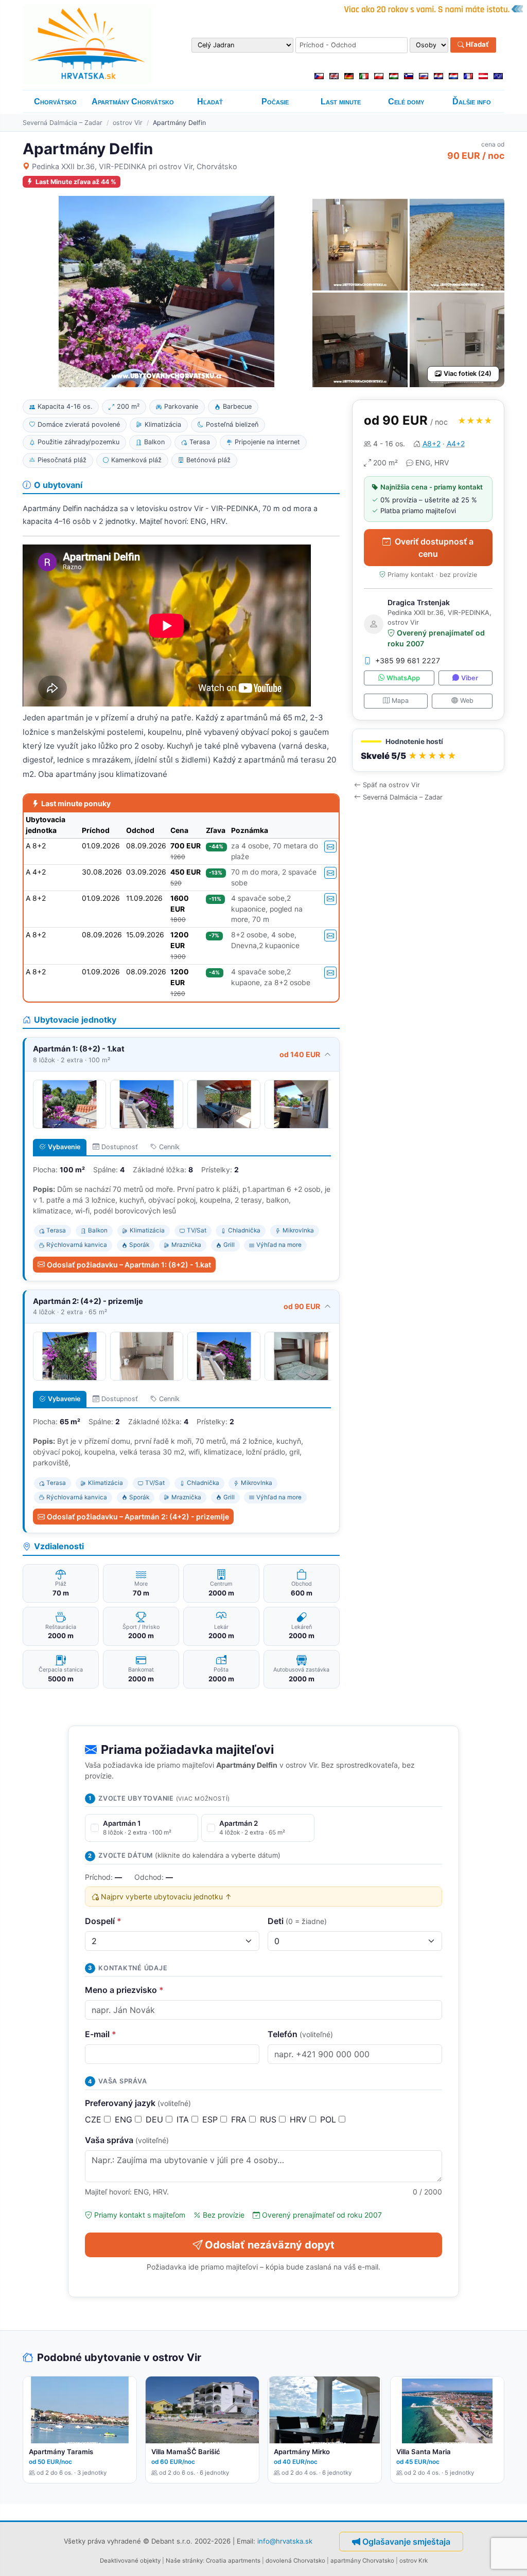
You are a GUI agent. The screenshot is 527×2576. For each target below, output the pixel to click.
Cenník (169, 1147)
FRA (240, 2119)
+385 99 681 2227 (408, 660)
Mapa (400, 701)
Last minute (341, 102)
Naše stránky (184, 2561)
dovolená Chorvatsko (295, 2561)
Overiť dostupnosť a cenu (434, 548)
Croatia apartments (233, 2561)
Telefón (300, 2034)
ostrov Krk (414, 2561)
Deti (297, 1921)
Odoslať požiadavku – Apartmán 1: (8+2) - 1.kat (129, 1265)
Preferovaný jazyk (138, 2103)
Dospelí (103, 1921)
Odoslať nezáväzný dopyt (270, 2245)
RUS (269, 2119)
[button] (428, 750)
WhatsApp (403, 678)
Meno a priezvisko (124, 1990)
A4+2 (456, 443)
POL (329, 2119)
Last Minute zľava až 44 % (76, 182)
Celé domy (406, 102)
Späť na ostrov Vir (391, 785)
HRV (300, 2119)
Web (467, 701)
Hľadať (477, 45)
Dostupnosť (120, 1147)
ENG (125, 2119)
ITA (184, 2119)
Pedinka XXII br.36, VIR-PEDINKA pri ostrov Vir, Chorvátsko (135, 166)
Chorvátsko (55, 102)
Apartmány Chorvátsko (133, 102)
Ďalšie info (472, 102)
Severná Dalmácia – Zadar (63, 123)
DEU (156, 2119)
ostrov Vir (128, 123)
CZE (94, 2119)
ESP (211, 2119)
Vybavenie (64, 1147)
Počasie (275, 102)
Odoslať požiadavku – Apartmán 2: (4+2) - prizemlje (138, 1517)
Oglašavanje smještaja (406, 2542)
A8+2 (432, 443)
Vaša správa (127, 2140)
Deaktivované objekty (130, 2561)
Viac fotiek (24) (468, 374)
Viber (470, 678)
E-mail (101, 2034)
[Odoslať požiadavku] (330, 847)
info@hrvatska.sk (285, 2541)
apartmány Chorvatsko (362, 2561)
